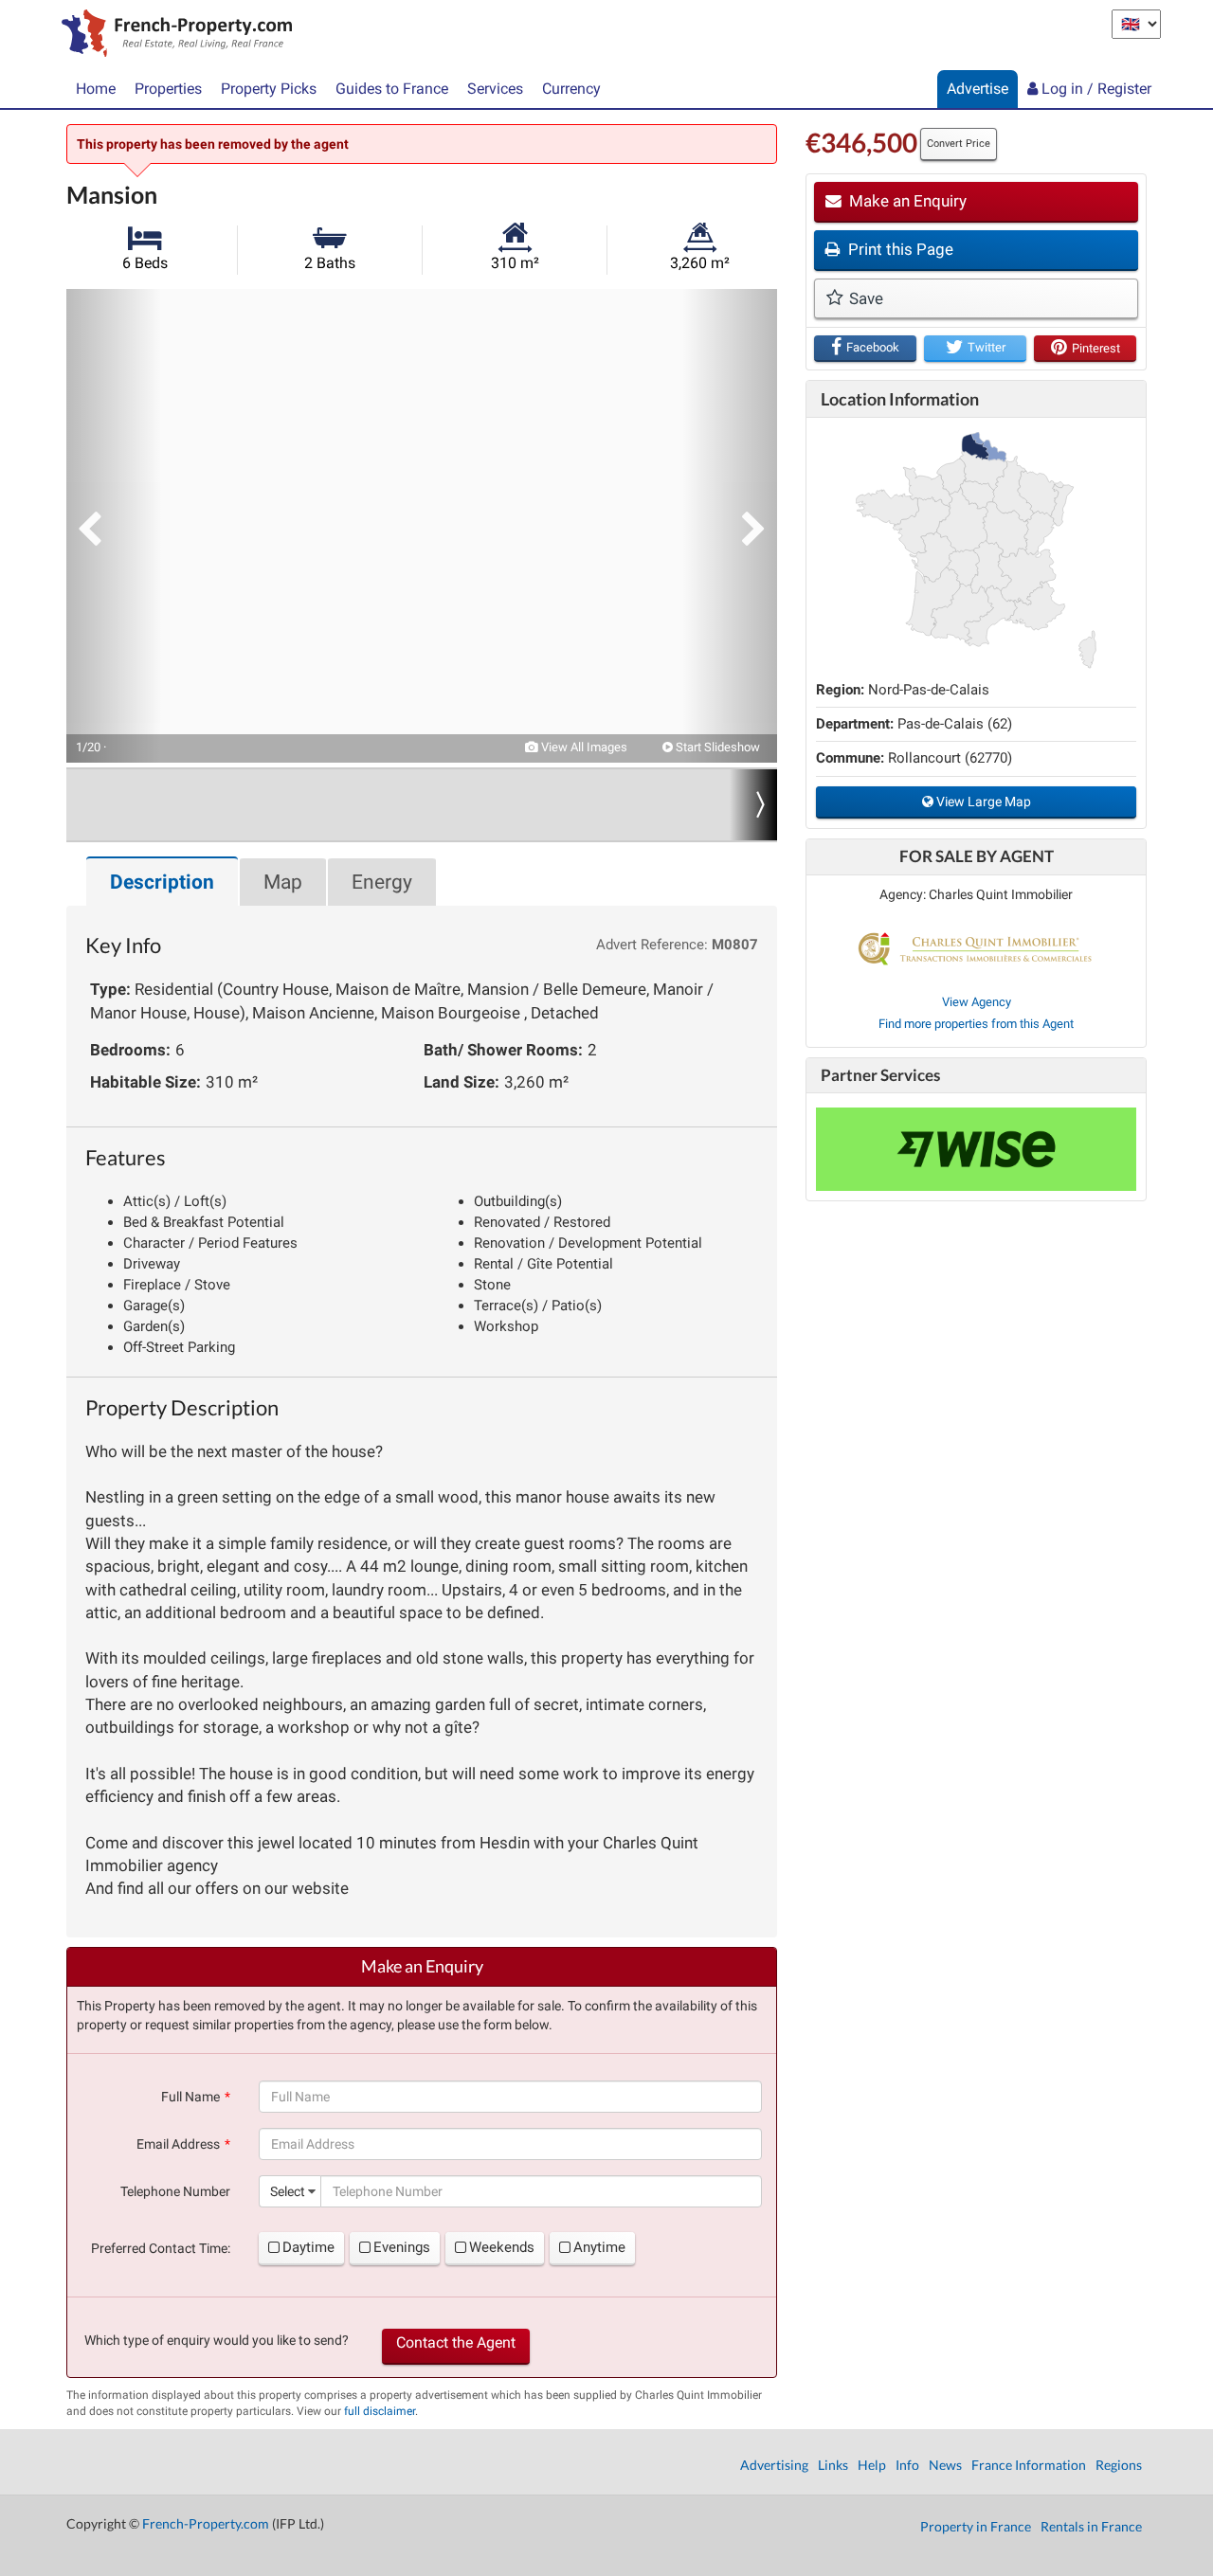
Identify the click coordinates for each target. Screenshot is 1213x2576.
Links (833, 2465)
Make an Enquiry (906, 201)
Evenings (402, 2247)
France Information (1029, 2465)
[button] (114, 526)
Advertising (774, 2465)
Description (162, 882)
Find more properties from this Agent (976, 1024)
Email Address (178, 2144)
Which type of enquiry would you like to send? (217, 2340)
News (945, 2465)
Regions (1119, 2465)
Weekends (502, 2247)
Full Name (190, 2097)
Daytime (308, 2247)
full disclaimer (380, 2411)
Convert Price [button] (959, 144)
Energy (382, 882)
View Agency (977, 1002)
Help (872, 2465)
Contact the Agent (456, 2342)
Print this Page (899, 249)
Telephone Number (175, 2191)
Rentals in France (1091, 2526)
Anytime (599, 2247)
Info (907, 2465)
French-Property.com (206, 2523)
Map (283, 882)
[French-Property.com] (172, 35)
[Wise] (976, 1149)
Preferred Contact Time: (161, 2248)
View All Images (583, 747)
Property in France (976, 2526)
